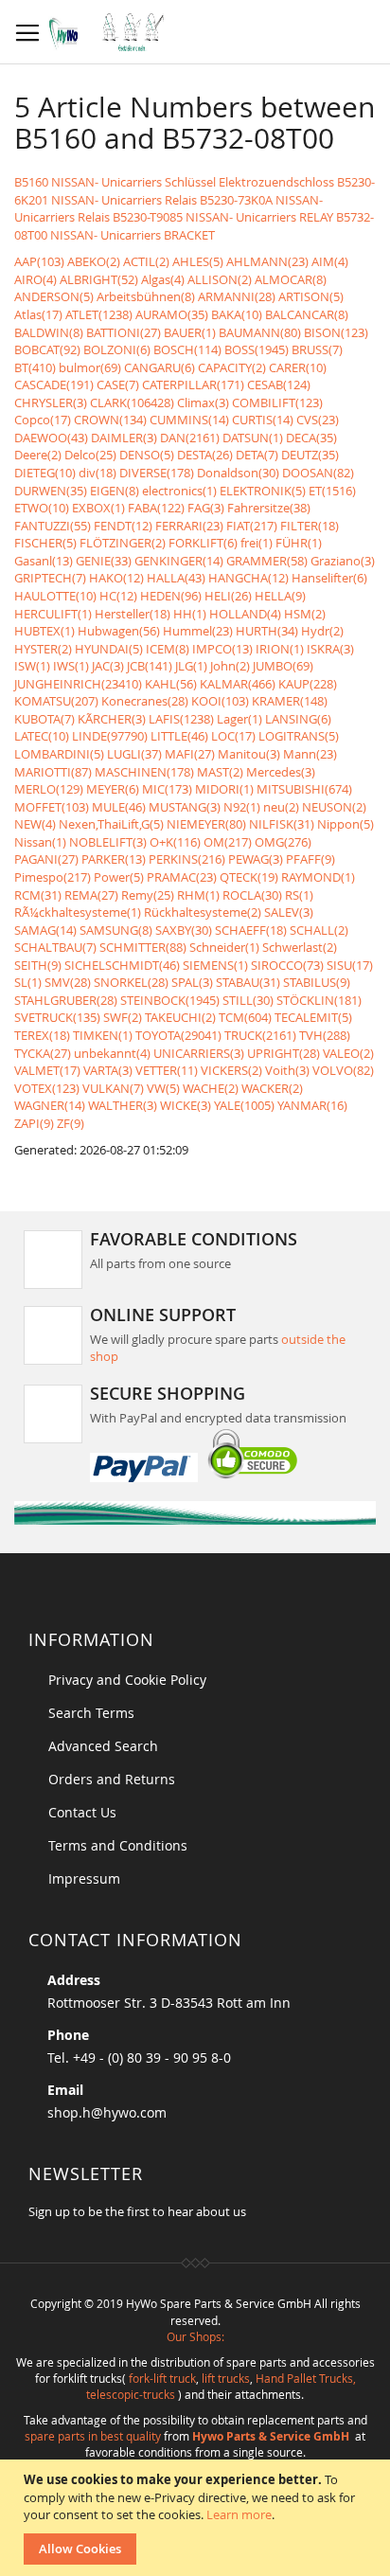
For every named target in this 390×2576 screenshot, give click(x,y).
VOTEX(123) (47, 1088)
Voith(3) (287, 1070)
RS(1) (299, 895)
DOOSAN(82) (318, 473)
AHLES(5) (198, 261)
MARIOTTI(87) (53, 772)
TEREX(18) (42, 1035)
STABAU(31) (248, 982)
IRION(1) (280, 649)
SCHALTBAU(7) (55, 947)
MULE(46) (119, 807)
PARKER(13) (114, 859)
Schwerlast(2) (300, 947)
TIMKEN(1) (103, 1035)
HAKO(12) (116, 578)
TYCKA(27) (43, 1053)
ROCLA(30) (252, 895)
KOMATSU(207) (56, 701)
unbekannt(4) (112, 1053)
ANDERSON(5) (54, 296)
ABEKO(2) (94, 261)
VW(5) (163, 1088)
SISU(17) (350, 965)
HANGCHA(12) (248, 578)
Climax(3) (203, 402)
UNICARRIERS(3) (199, 1053)
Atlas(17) (38, 314)
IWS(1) (71, 666)
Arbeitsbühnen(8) (146, 296)
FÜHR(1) (299, 543)
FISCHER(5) (45, 543)
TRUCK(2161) (260, 1035)
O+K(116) (175, 842)
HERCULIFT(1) (53, 614)
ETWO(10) (42, 508)
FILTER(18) (310, 526)
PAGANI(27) (46, 859)
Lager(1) (239, 719)
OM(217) (228, 842)
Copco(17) (43, 420)
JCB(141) (150, 666)
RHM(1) (198, 895)
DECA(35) (311, 438)
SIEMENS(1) (215, 965)
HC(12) (118, 596)
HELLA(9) (280, 596)
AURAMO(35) (172, 314)
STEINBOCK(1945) (170, 1000)
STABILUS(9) (317, 982)
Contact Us (82, 1812)
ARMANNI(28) (237, 296)
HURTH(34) (267, 631)
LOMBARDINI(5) (59, 754)
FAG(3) (206, 508)
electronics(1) (179, 491)
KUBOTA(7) (44, 719)
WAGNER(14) (50, 1105)
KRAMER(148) (290, 701)
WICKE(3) (186, 1105)
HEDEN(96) (171, 596)
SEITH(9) (38, 965)
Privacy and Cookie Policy (127, 1680)
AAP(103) (39, 261)
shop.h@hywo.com (107, 2112)
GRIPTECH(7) (50, 578)
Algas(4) (163, 279)
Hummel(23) (198, 631)
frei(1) (257, 543)
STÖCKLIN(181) (319, 1000)
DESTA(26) (205, 455)
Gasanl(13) (44, 561)
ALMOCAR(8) (291, 279)
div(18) (97, 473)
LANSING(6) (298, 719)
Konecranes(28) (145, 701)
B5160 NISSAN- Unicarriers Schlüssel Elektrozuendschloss (174, 182)
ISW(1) (32, 666)
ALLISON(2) (220, 279)
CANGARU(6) (160, 367)
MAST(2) (220, 772)
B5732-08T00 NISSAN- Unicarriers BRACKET (194, 226)
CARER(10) (298, 367)
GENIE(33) (104, 561)
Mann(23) (310, 754)
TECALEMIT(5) (313, 1017)
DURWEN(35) (51, 491)
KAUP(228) (308, 684)
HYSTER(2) (43, 649)
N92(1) (242, 807)
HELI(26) (228, 596)
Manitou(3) (249, 754)
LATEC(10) (42, 736)
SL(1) (28, 982)
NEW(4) (35, 824)
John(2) (230, 666)
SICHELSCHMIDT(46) (122, 965)
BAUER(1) (190, 332)
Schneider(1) (224, 947)
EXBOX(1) (98, 508)
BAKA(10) (237, 314)
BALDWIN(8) (49, 332)
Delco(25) (90, 455)
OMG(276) (283, 842)
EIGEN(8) (115, 491)
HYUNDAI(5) (109, 649)
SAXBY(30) (184, 930)
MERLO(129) (49, 789)
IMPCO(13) (222, 649)
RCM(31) (38, 895)
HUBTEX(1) (44, 631)
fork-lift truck (162, 2378)
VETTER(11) (167, 1070)
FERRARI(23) (189, 526)
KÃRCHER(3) (112, 719)
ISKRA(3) (330, 649)
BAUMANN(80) (260, 332)
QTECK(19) (249, 877)
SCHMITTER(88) (143, 947)
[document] (197, 2518)
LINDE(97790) (110, 736)
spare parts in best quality (93, 2436)
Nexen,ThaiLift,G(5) (111, 824)
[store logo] (111, 32)
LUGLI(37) (134, 754)
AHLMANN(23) (267, 261)
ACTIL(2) (146, 261)
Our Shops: (195, 2336)
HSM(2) (305, 614)
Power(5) (119, 877)
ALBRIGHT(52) (99, 279)
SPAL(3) (192, 982)
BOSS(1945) (257, 349)
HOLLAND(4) (245, 614)
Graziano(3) (343, 561)
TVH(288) (325, 1035)
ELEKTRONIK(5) (263, 491)
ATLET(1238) (99, 314)
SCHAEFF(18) (251, 930)
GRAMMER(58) (267, 561)
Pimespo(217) (53, 877)
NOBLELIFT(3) (108, 842)
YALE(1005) (244, 1105)
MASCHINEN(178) (144, 772)
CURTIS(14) (263, 420)
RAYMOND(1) (318, 877)
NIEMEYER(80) (206, 824)
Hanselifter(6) (329, 578)
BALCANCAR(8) (307, 314)
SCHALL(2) (319, 930)
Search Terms (91, 1713)
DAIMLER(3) (124, 438)
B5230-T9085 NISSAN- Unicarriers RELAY (223, 217)
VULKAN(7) (113, 1088)
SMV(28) (68, 982)
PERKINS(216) (187, 859)
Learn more (239, 2514)
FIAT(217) (252, 526)
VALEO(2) (348, 1053)
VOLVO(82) (343, 1070)
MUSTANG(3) (185, 807)
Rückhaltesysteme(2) (203, 912)
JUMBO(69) (283, 666)
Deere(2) (38, 455)
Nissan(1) (40, 842)
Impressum (84, 1878)
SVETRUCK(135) (57, 1017)
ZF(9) (71, 1123)
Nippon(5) (346, 824)
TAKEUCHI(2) (180, 1017)
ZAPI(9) (34, 1123)
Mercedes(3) (281, 772)
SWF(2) (123, 1017)
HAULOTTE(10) (55, 596)
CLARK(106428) (132, 402)
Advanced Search (103, 1746)
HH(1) (190, 614)
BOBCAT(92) (47, 349)
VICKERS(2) (231, 1070)
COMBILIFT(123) (277, 402)
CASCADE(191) (54, 385)
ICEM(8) (168, 649)
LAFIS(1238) (181, 719)
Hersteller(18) (133, 614)
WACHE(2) (211, 1088)
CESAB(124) (279, 385)
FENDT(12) (123, 526)
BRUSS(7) (317, 349)
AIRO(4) (35, 279)
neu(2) (281, 807)
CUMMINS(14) (189, 420)
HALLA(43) (176, 578)
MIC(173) (167, 789)
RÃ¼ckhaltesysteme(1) (78, 912)
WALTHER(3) (123, 1105)
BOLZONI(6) (117, 349)
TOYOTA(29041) (178, 1035)
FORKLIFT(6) (203, 543)
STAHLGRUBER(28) (66, 1000)
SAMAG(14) (45, 930)
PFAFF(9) (310, 859)
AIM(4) (330, 261)
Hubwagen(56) (119, 631)
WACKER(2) (272, 1088)
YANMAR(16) (312, 1105)
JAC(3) (108, 666)
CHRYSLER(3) (51, 402)
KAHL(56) (171, 684)
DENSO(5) (147, 455)
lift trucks (226, 2378)
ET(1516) (332, 491)
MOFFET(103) (52, 807)
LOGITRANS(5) (299, 736)
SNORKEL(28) (131, 982)
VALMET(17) (47, 1070)
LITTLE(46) (179, 736)
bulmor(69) (90, 367)
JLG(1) (191, 666)
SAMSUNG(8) (116, 930)
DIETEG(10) (45, 473)
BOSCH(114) (187, 349)
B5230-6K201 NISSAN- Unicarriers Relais (195, 191)
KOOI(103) (220, 701)
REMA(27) (91, 895)
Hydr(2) (322, 631)
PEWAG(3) (256, 859)
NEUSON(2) (334, 807)
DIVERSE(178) (157, 473)
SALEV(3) (289, 912)
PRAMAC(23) (182, 877)
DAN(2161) (190, 438)
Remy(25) (148, 895)
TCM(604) (245, 1017)
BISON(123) (336, 332)
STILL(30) (248, 1000)
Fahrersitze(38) (269, 508)
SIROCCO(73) (287, 965)
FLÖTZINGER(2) (123, 543)
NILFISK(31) (282, 824)
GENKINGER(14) (179, 561)
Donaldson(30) (238, 473)
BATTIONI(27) (124, 332)
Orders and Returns (112, 1779)
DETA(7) (257, 455)
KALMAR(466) (238, 684)
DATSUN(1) (253, 438)
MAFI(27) (190, 754)
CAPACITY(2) (232, 367)
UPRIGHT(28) (284, 1053)
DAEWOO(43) (51, 438)
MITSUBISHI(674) (304, 789)
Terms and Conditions (118, 1845)
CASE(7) (118, 385)
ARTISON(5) (311, 296)
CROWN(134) (110, 420)
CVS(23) (318, 420)
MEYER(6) (113, 789)
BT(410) (35, 367)
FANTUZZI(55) (53, 526)
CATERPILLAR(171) (193, 385)
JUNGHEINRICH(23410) (78, 684)
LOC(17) (233, 736)
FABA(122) (156, 508)
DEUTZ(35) (310, 455)
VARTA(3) (108, 1070)
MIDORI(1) (224, 789)
